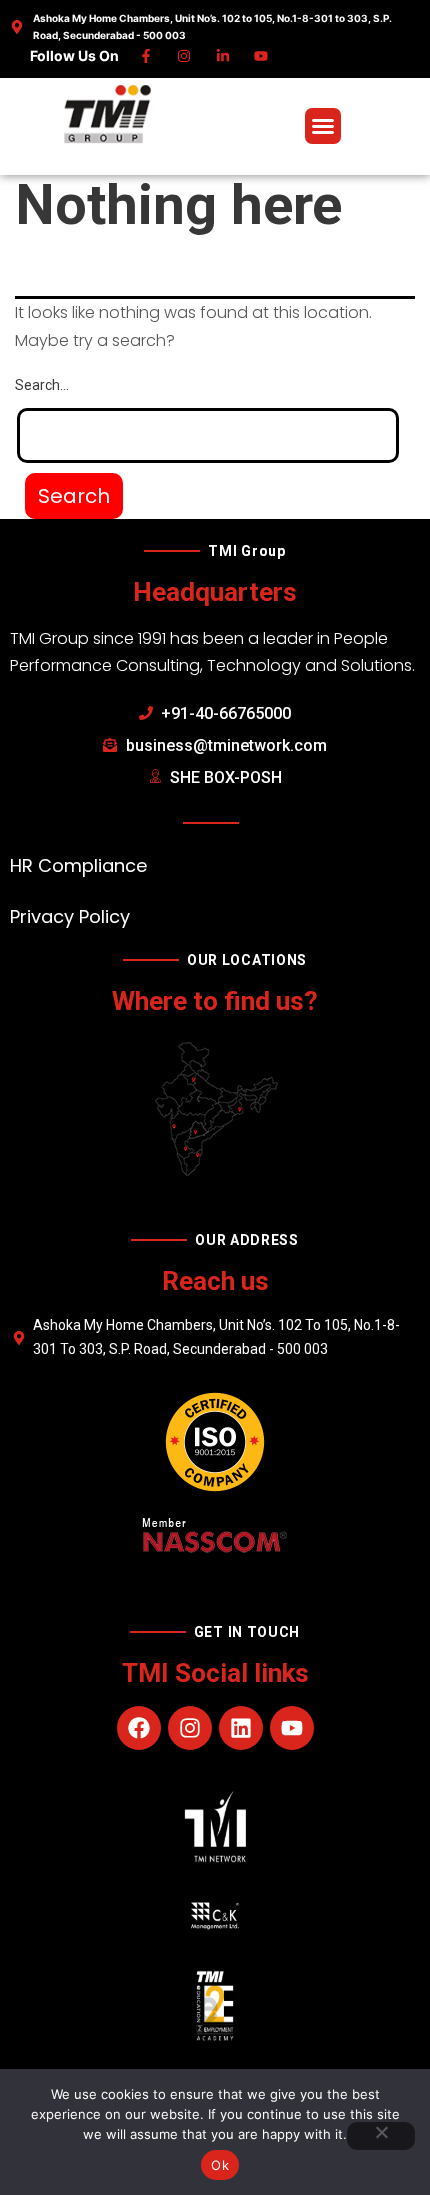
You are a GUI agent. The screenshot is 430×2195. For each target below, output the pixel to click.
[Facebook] (146, 56)
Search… (42, 385)
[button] (323, 126)
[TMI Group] (108, 114)
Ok (220, 2165)
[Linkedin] (223, 56)
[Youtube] (262, 56)
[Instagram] (185, 56)
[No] (381, 2136)
